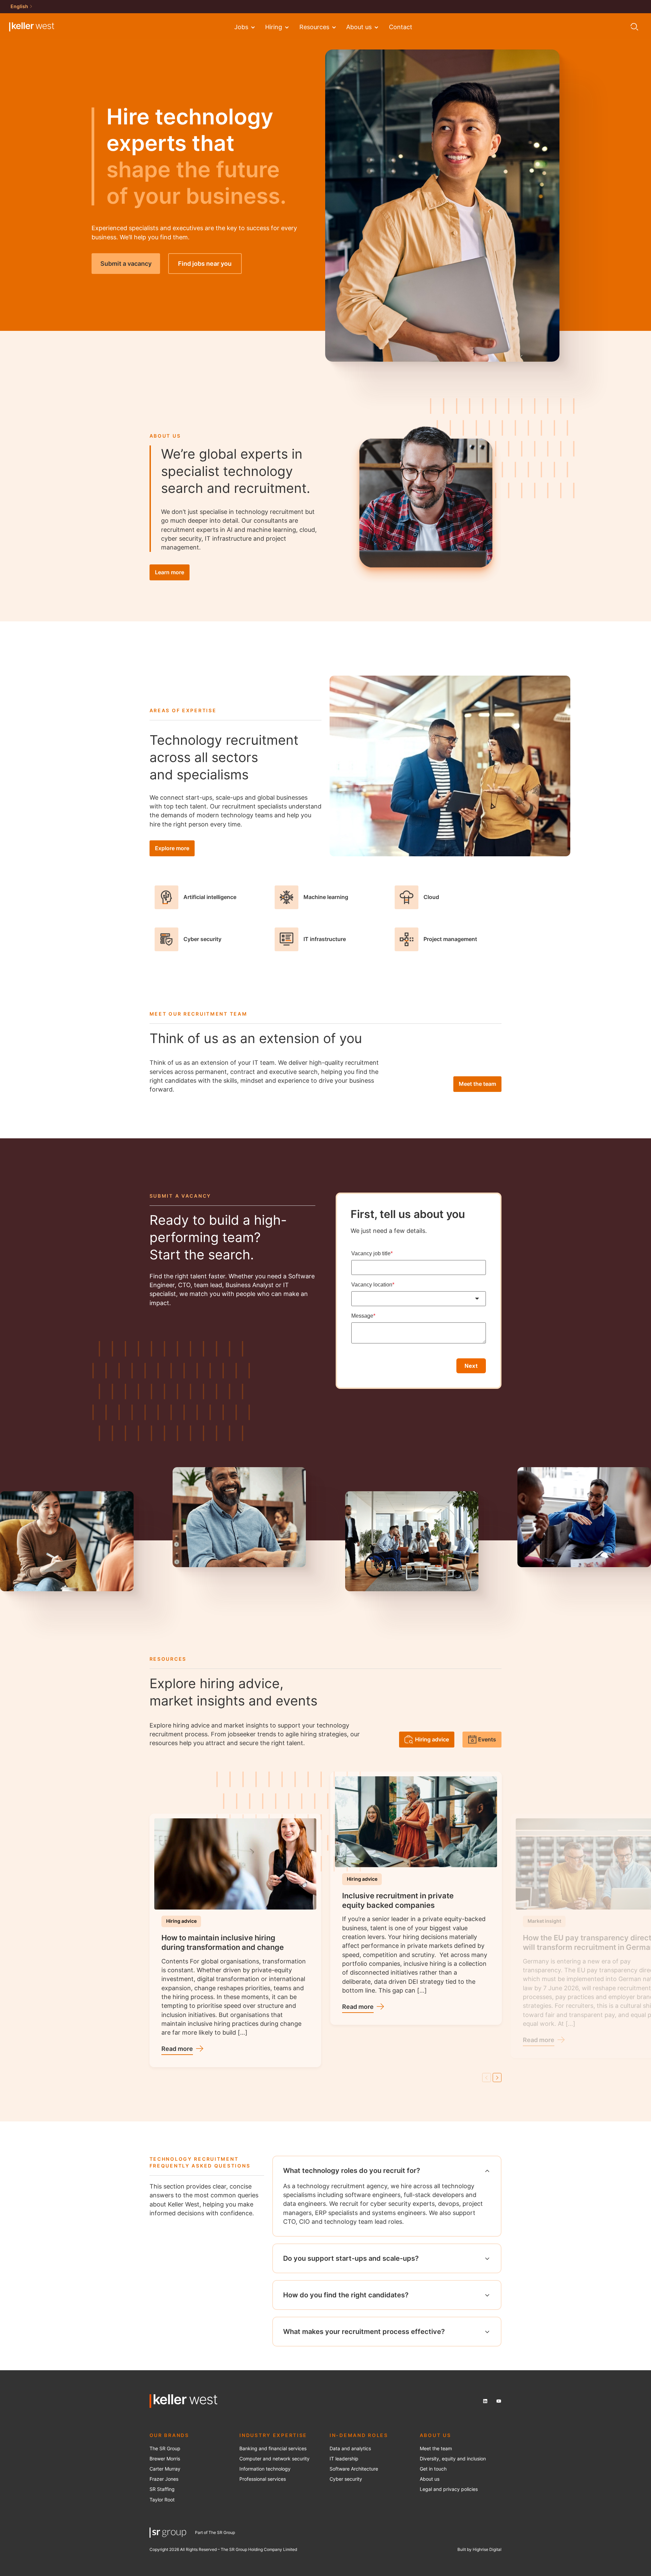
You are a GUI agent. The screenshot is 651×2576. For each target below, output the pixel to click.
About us (359, 27)
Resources (314, 27)
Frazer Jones (164, 2479)
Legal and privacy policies (449, 2489)
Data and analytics (350, 2449)
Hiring (274, 27)
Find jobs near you (205, 263)
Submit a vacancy (126, 263)
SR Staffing (162, 2489)
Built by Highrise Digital (479, 2549)
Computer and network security (274, 2459)
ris (177, 2459)
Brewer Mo (161, 2459)
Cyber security (346, 2479)
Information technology (265, 2469)
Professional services (263, 2479)
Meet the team (477, 1084)
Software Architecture (354, 2469)
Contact (401, 27)
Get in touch (433, 2469)
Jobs (241, 27)
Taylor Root (162, 2500)
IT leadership (344, 2459)
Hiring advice (432, 1739)
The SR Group (165, 2449)
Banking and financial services (273, 2449)
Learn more (170, 572)
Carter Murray (165, 2469)
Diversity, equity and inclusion (453, 2459)
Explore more (172, 848)
